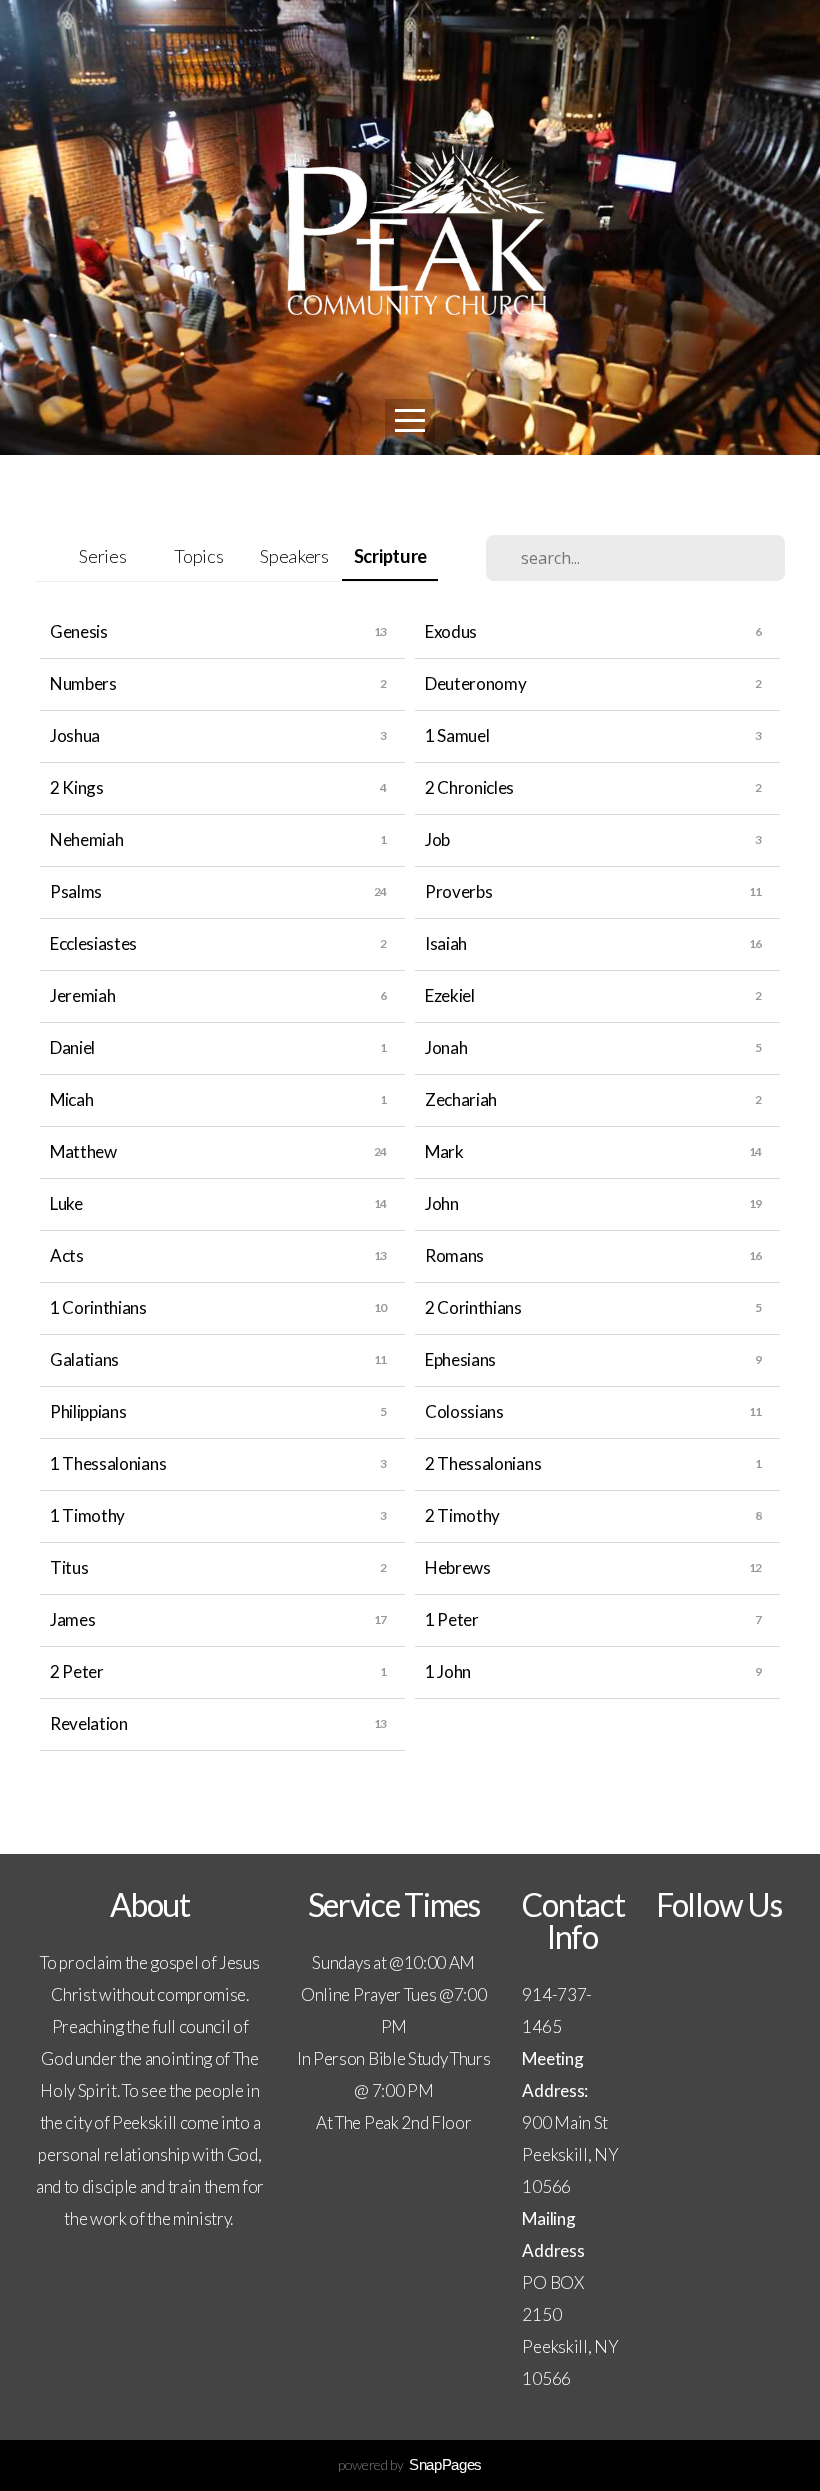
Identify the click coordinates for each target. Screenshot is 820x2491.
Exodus (451, 631)
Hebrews (458, 1567)
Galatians (84, 1359)
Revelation (89, 1723)
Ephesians (460, 1359)
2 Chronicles (469, 787)
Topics (198, 556)
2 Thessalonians (483, 1463)
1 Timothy (87, 1515)
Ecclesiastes (93, 943)
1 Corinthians (98, 1307)
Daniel (72, 1047)
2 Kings (77, 787)
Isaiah (446, 943)
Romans (454, 1255)
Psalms (76, 891)
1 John (448, 1671)
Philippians (88, 1411)
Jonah (446, 1047)
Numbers (83, 683)
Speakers (294, 556)
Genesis (79, 631)
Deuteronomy (475, 683)
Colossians (464, 1411)
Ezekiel (450, 995)
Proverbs (458, 891)
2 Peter (77, 1671)
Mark (444, 1151)
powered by (410, 2464)
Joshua (75, 735)
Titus (69, 1567)
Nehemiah (86, 839)
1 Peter (452, 1619)
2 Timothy (462, 1515)
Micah (71, 1099)
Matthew (83, 1151)
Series (102, 556)
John (442, 1203)
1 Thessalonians (108, 1463)
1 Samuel (457, 735)
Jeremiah (82, 995)
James (72, 1619)
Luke (66, 1203)
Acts (67, 1255)
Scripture (390, 556)
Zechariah (461, 1099)
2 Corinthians (473, 1307)
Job (437, 839)
